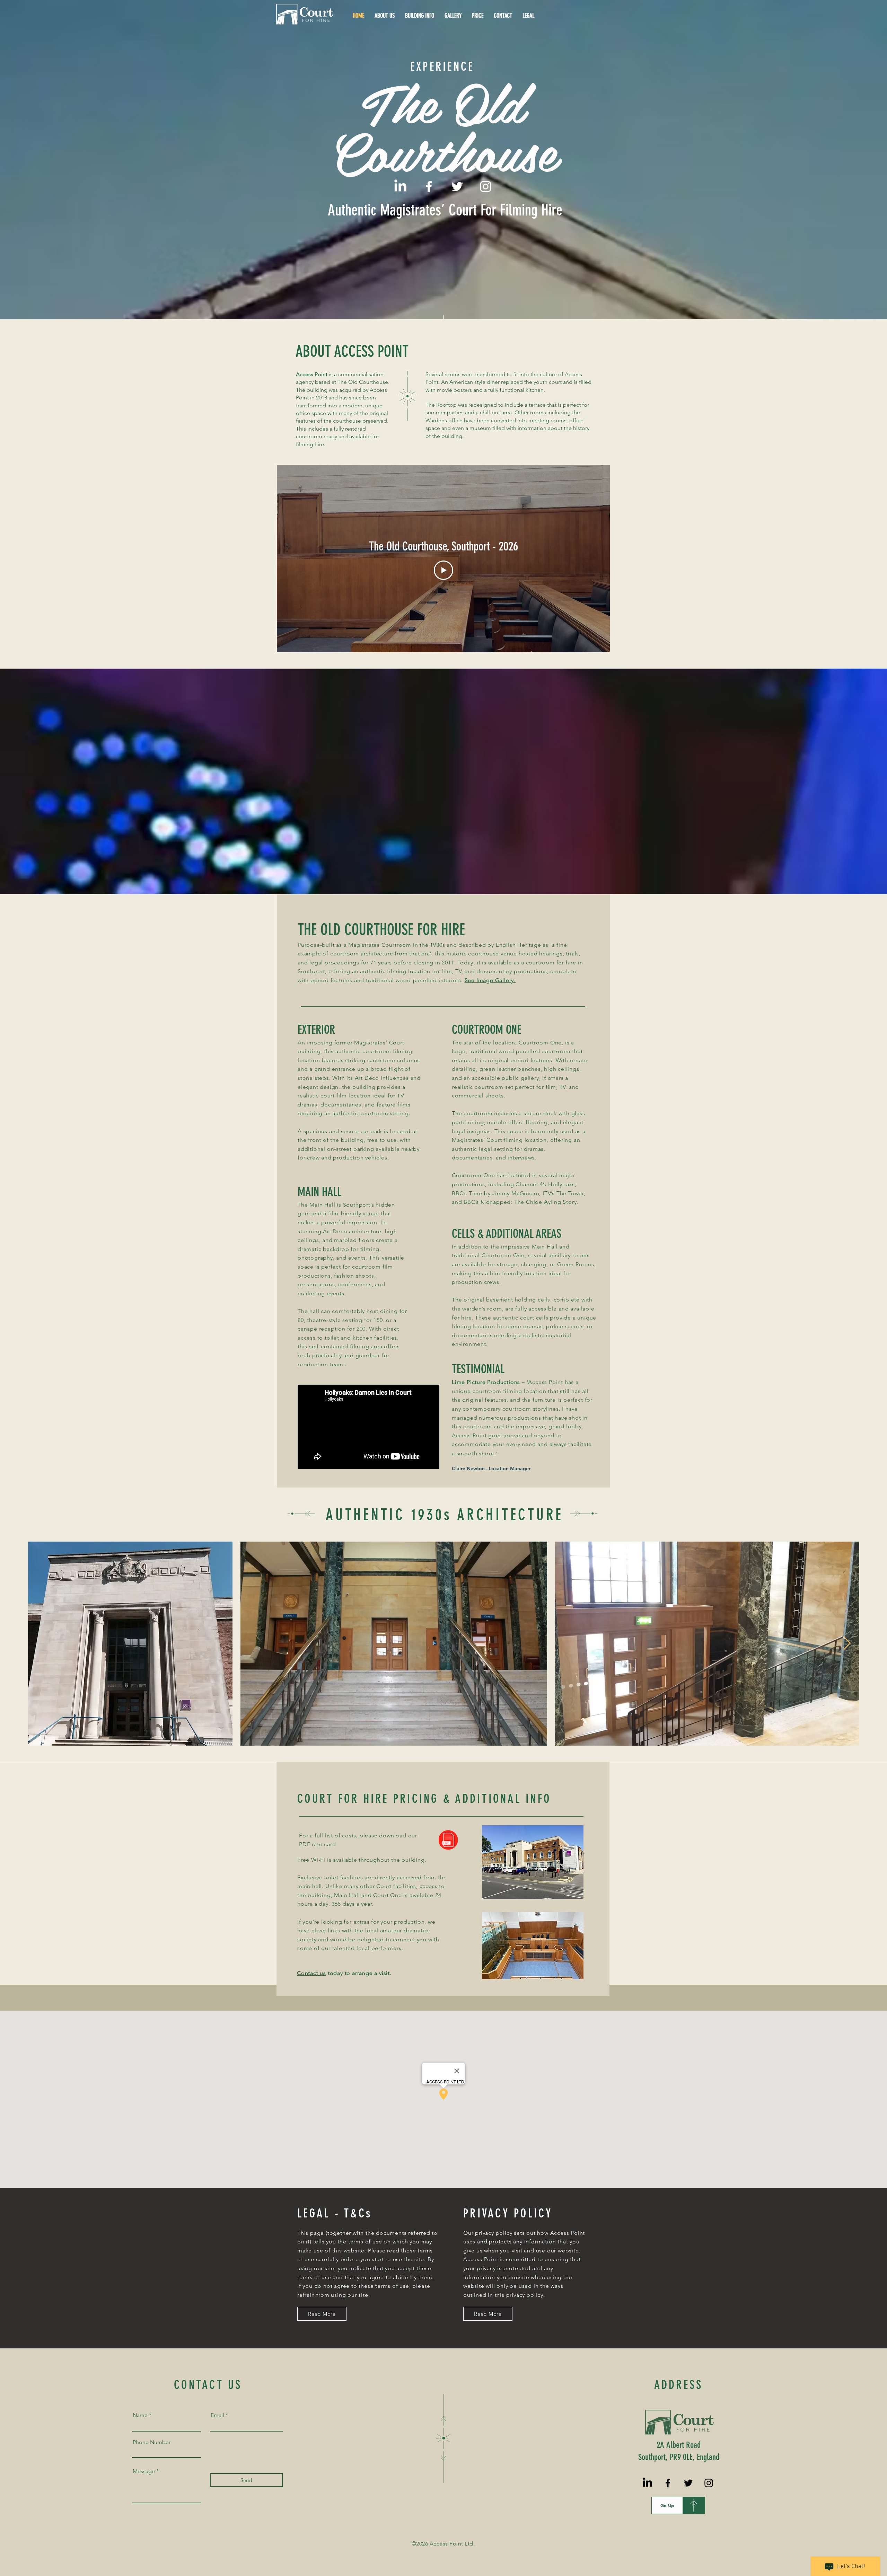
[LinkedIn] (400, 187)
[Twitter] (457, 187)
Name (140, 2415)
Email (217, 2415)
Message (144, 2471)
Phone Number (152, 2442)
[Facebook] (429, 187)
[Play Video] (443, 570)
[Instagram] (486, 187)
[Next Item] (847, 1643)
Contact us (311, 1973)
